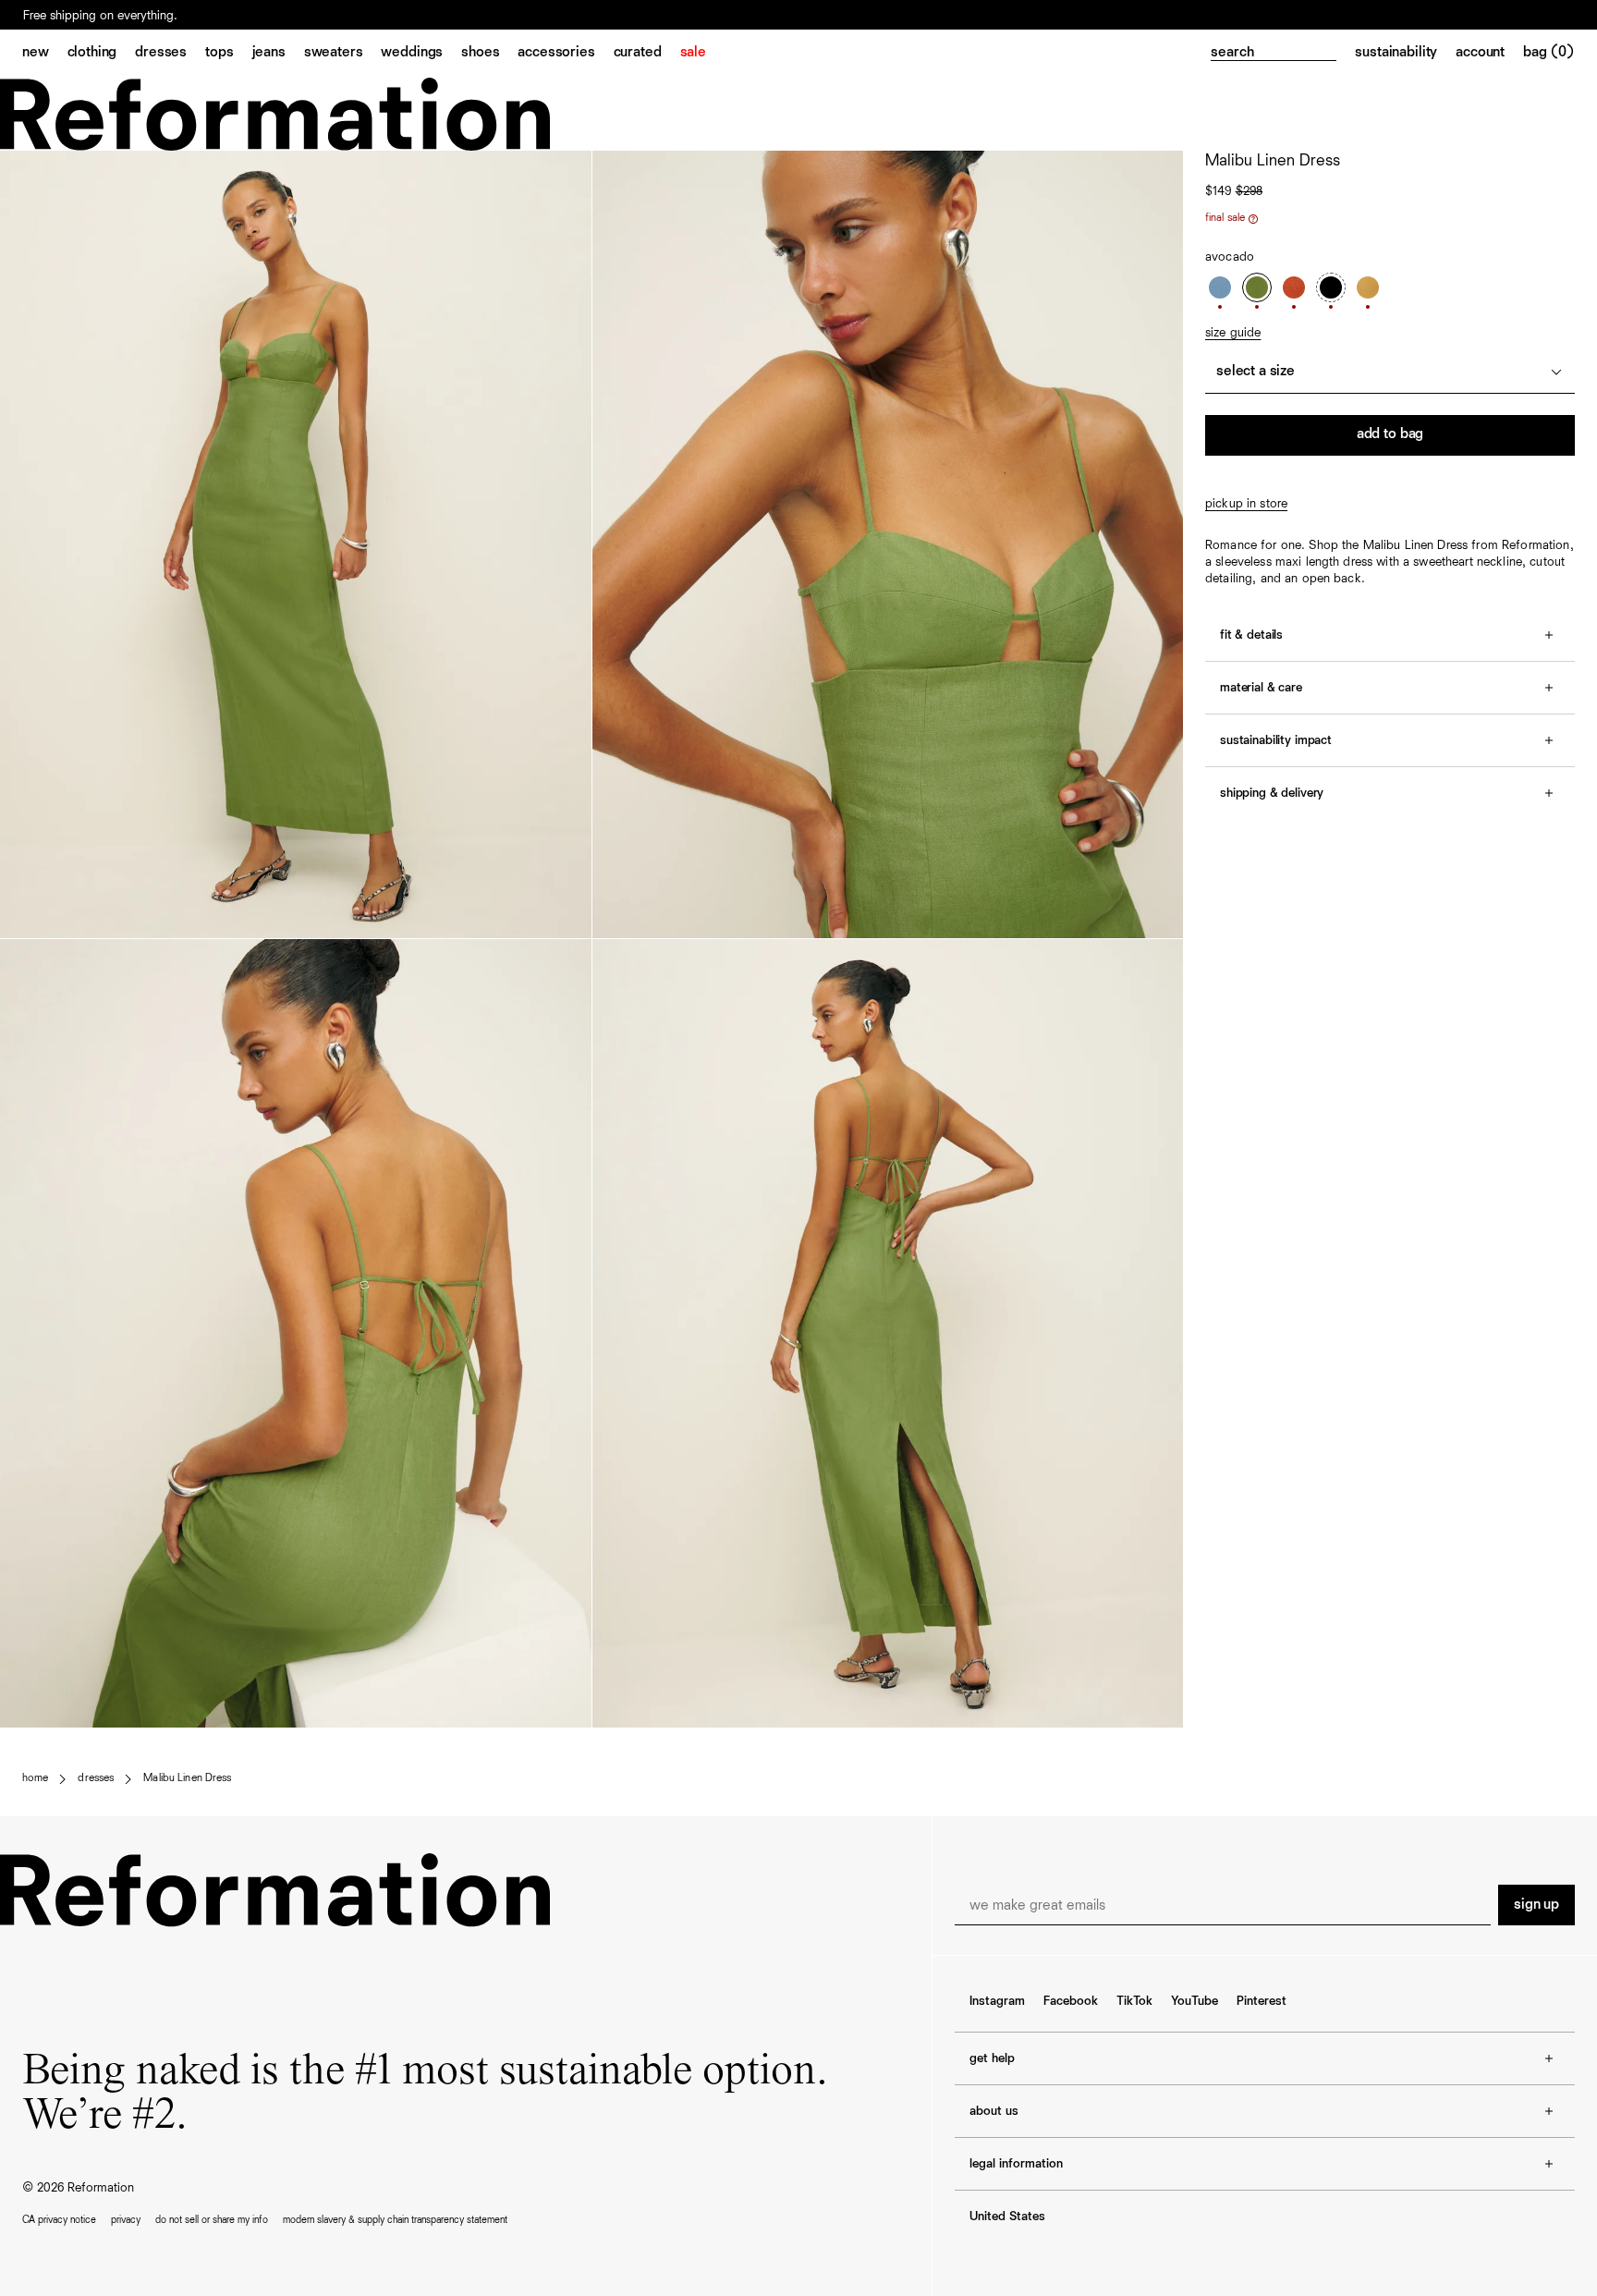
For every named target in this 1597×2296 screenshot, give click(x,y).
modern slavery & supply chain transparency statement (395, 2220)
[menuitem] (45, 54)
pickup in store (1246, 504)
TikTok (1134, 2001)
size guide (1233, 333)
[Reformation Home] (798, 114)
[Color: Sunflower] (1368, 287)
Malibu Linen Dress (187, 1778)
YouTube (1195, 2001)
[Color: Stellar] (1220, 287)
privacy (126, 2220)
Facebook (1071, 2001)
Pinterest (1262, 2001)
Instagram (997, 2001)
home (35, 1778)
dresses (96, 1778)
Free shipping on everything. (100, 16)
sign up (1536, 1905)
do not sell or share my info (212, 2220)
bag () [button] (1549, 53)
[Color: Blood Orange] (1294, 287)
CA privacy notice (59, 2220)
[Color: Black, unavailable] (1331, 287)
